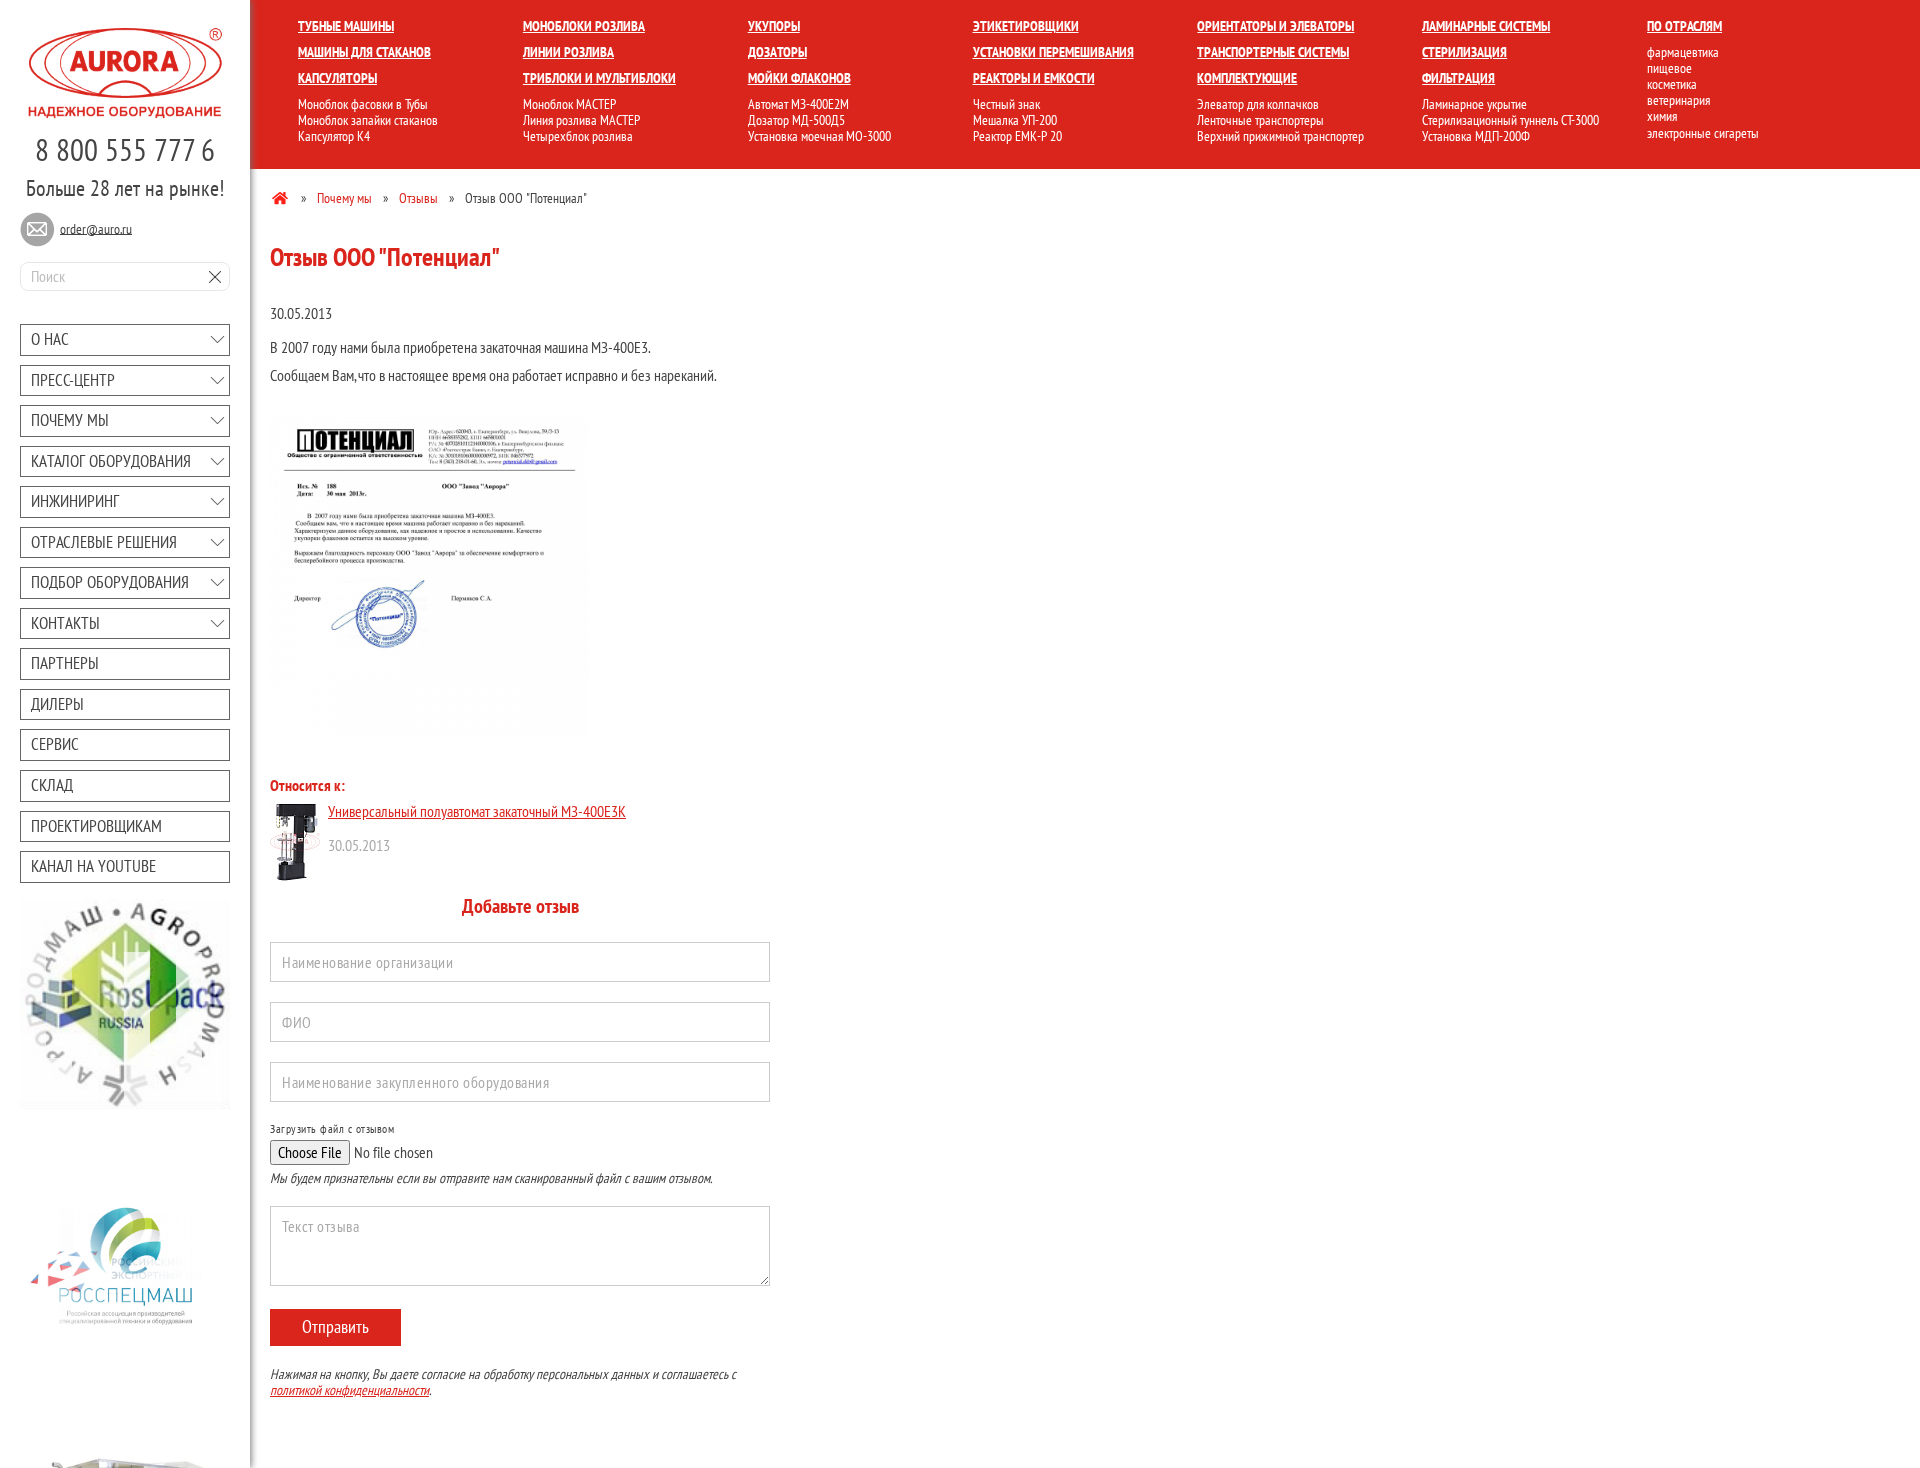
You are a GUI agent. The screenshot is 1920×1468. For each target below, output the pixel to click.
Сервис (55, 744)
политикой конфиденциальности (349, 1390)
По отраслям (1684, 26)
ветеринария (1678, 100)
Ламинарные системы (1486, 26)
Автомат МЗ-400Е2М (798, 104)
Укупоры (774, 26)
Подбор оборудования (110, 582)
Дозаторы (777, 52)
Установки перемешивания (1053, 52)
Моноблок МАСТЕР (569, 104)
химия (1662, 116)
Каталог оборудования (111, 461)
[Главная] (281, 197)
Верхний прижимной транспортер (1280, 136)
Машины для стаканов (364, 52)
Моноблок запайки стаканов (368, 120)
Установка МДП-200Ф (1476, 136)
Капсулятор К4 (334, 136)
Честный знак (1006, 104)
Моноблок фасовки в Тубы (363, 104)
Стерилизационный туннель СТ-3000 (1510, 120)
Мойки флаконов (799, 78)
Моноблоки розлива (584, 26)
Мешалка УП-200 (1015, 120)
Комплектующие (1247, 78)
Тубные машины (346, 26)
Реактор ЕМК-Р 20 (1017, 136)
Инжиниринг (75, 501)
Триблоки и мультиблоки (599, 78)
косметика (1672, 84)
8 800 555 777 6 (125, 149)
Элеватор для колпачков (1258, 104)
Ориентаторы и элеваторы (1275, 26)
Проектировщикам (96, 826)
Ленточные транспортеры (1260, 120)
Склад (52, 785)
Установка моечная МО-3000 (819, 136)
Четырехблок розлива (578, 136)
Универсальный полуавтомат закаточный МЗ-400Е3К (477, 811)
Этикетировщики (1026, 26)
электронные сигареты (1703, 133)
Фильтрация (1458, 78)
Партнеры (65, 663)
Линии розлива (568, 52)
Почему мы (70, 420)
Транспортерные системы (1273, 52)
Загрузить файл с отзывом (332, 1129)
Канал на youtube (93, 866)
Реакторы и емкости (1034, 78)
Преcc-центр (73, 380)
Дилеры (57, 704)
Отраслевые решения (104, 542)
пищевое (1669, 68)
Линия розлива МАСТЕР (581, 120)
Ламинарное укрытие (1474, 104)
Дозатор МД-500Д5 (796, 120)
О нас (50, 339)
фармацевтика (1683, 52)
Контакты (65, 623)
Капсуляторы (337, 78)
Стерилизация (1464, 52)
